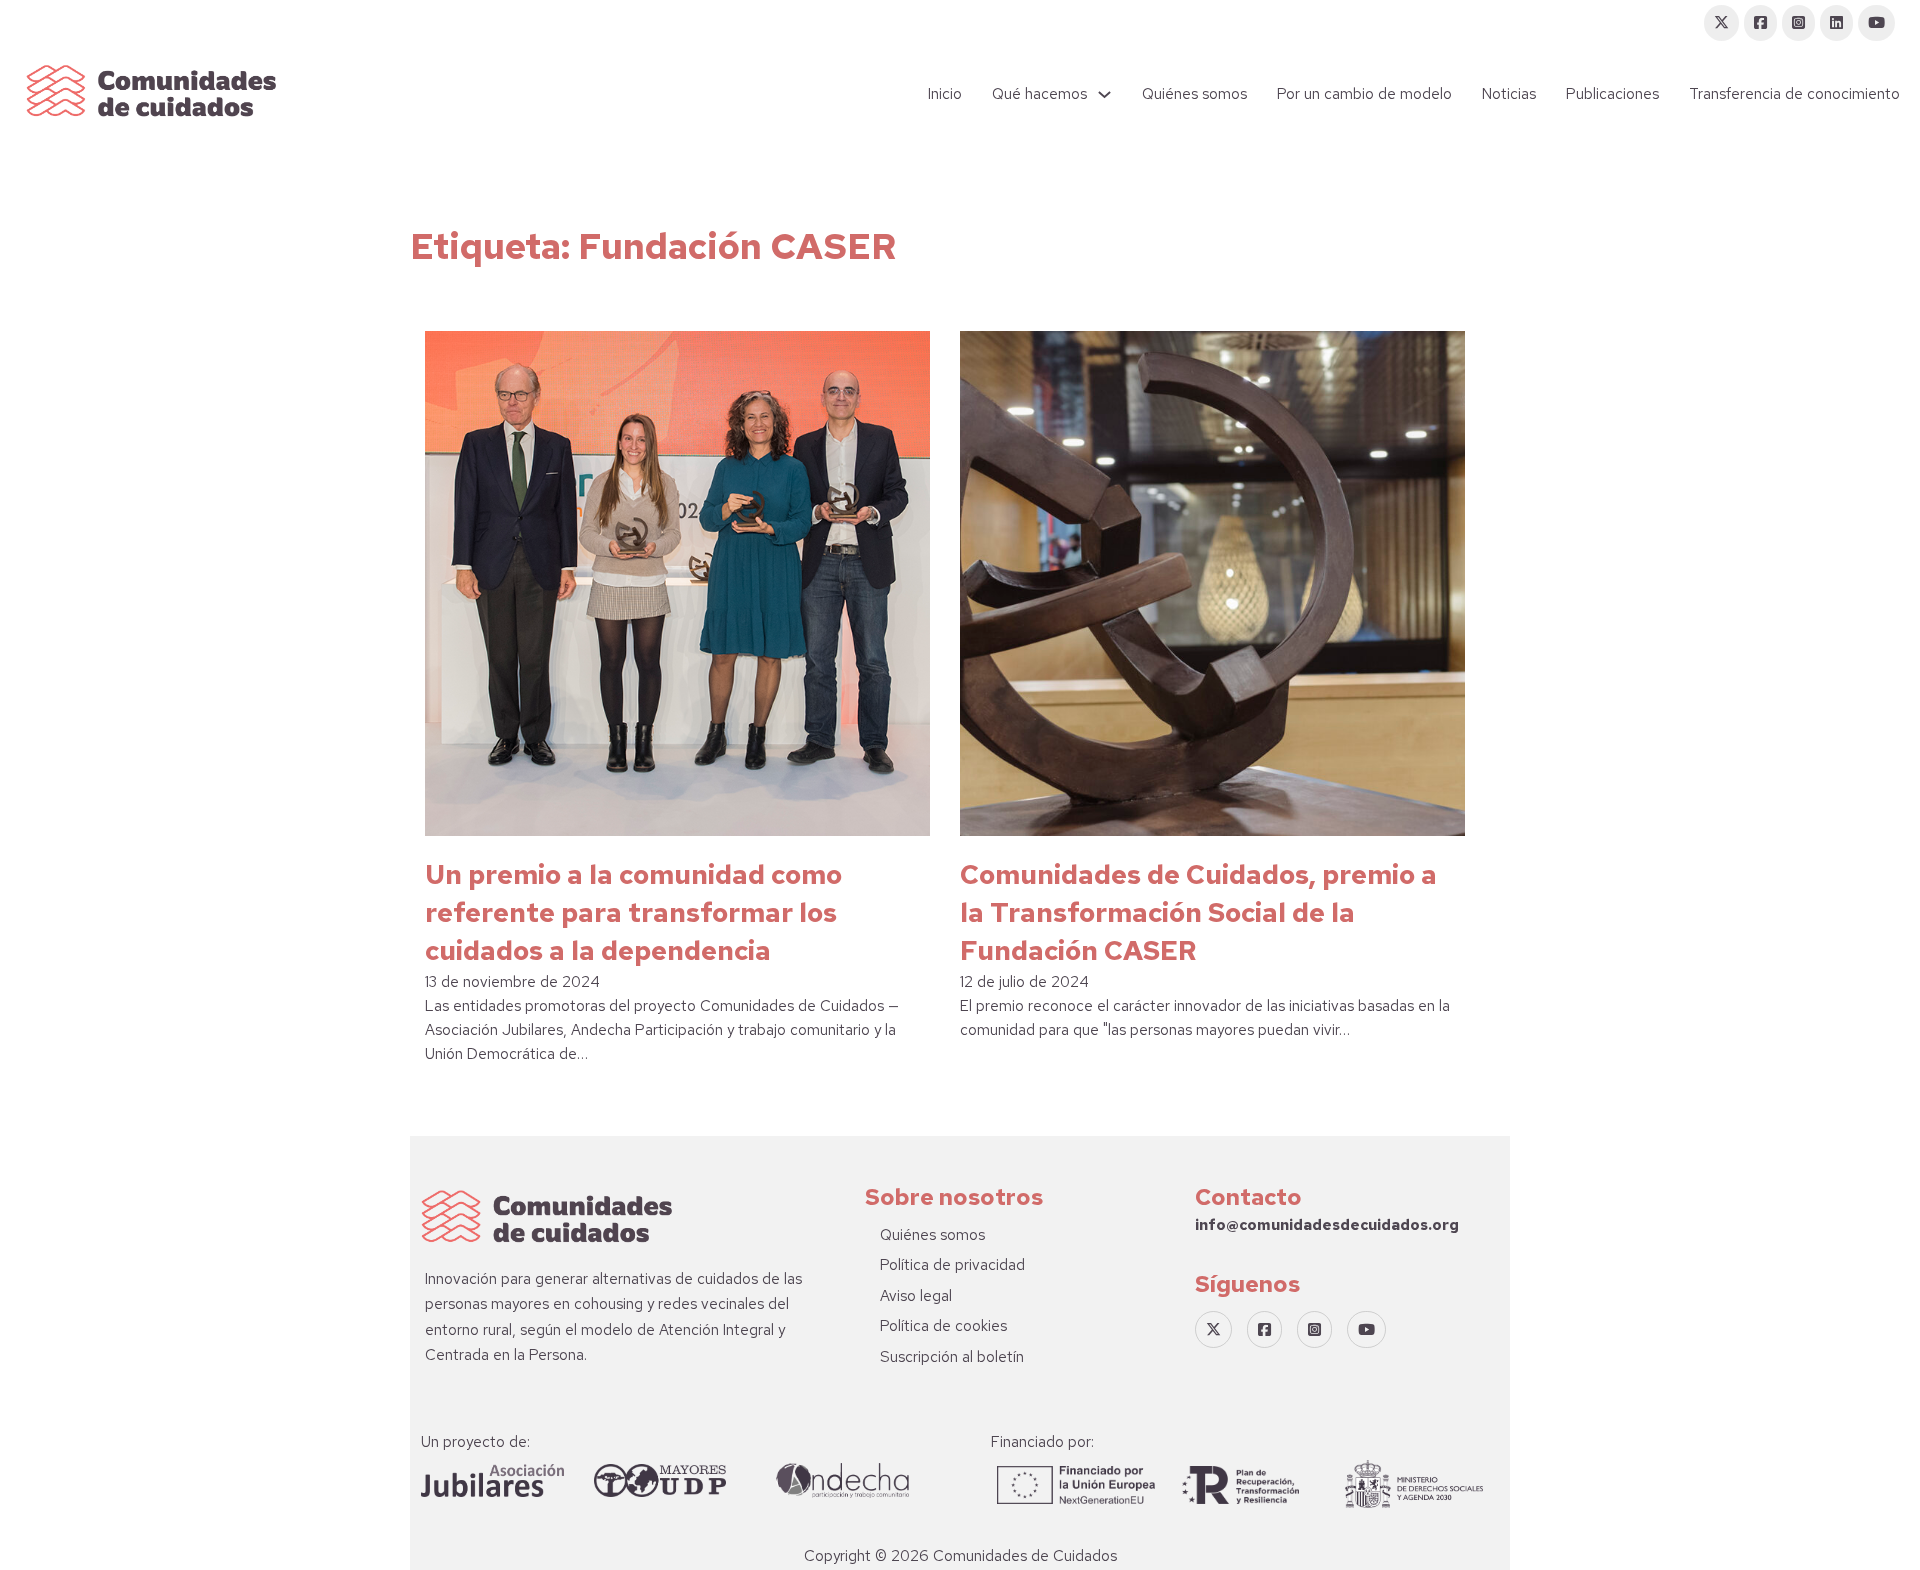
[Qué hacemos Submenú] (1104, 94)
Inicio (945, 94)
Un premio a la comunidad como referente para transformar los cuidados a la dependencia (633, 912)
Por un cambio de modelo (1364, 94)
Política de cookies (943, 1326)
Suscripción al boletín (952, 1357)
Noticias (1509, 94)
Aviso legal (916, 1296)
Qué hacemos (1039, 94)
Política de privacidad (952, 1265)
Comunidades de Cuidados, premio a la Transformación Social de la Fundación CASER (1198, 912)
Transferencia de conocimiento (1794, 94)
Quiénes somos (1194, 94)
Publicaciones (1612, 94)
